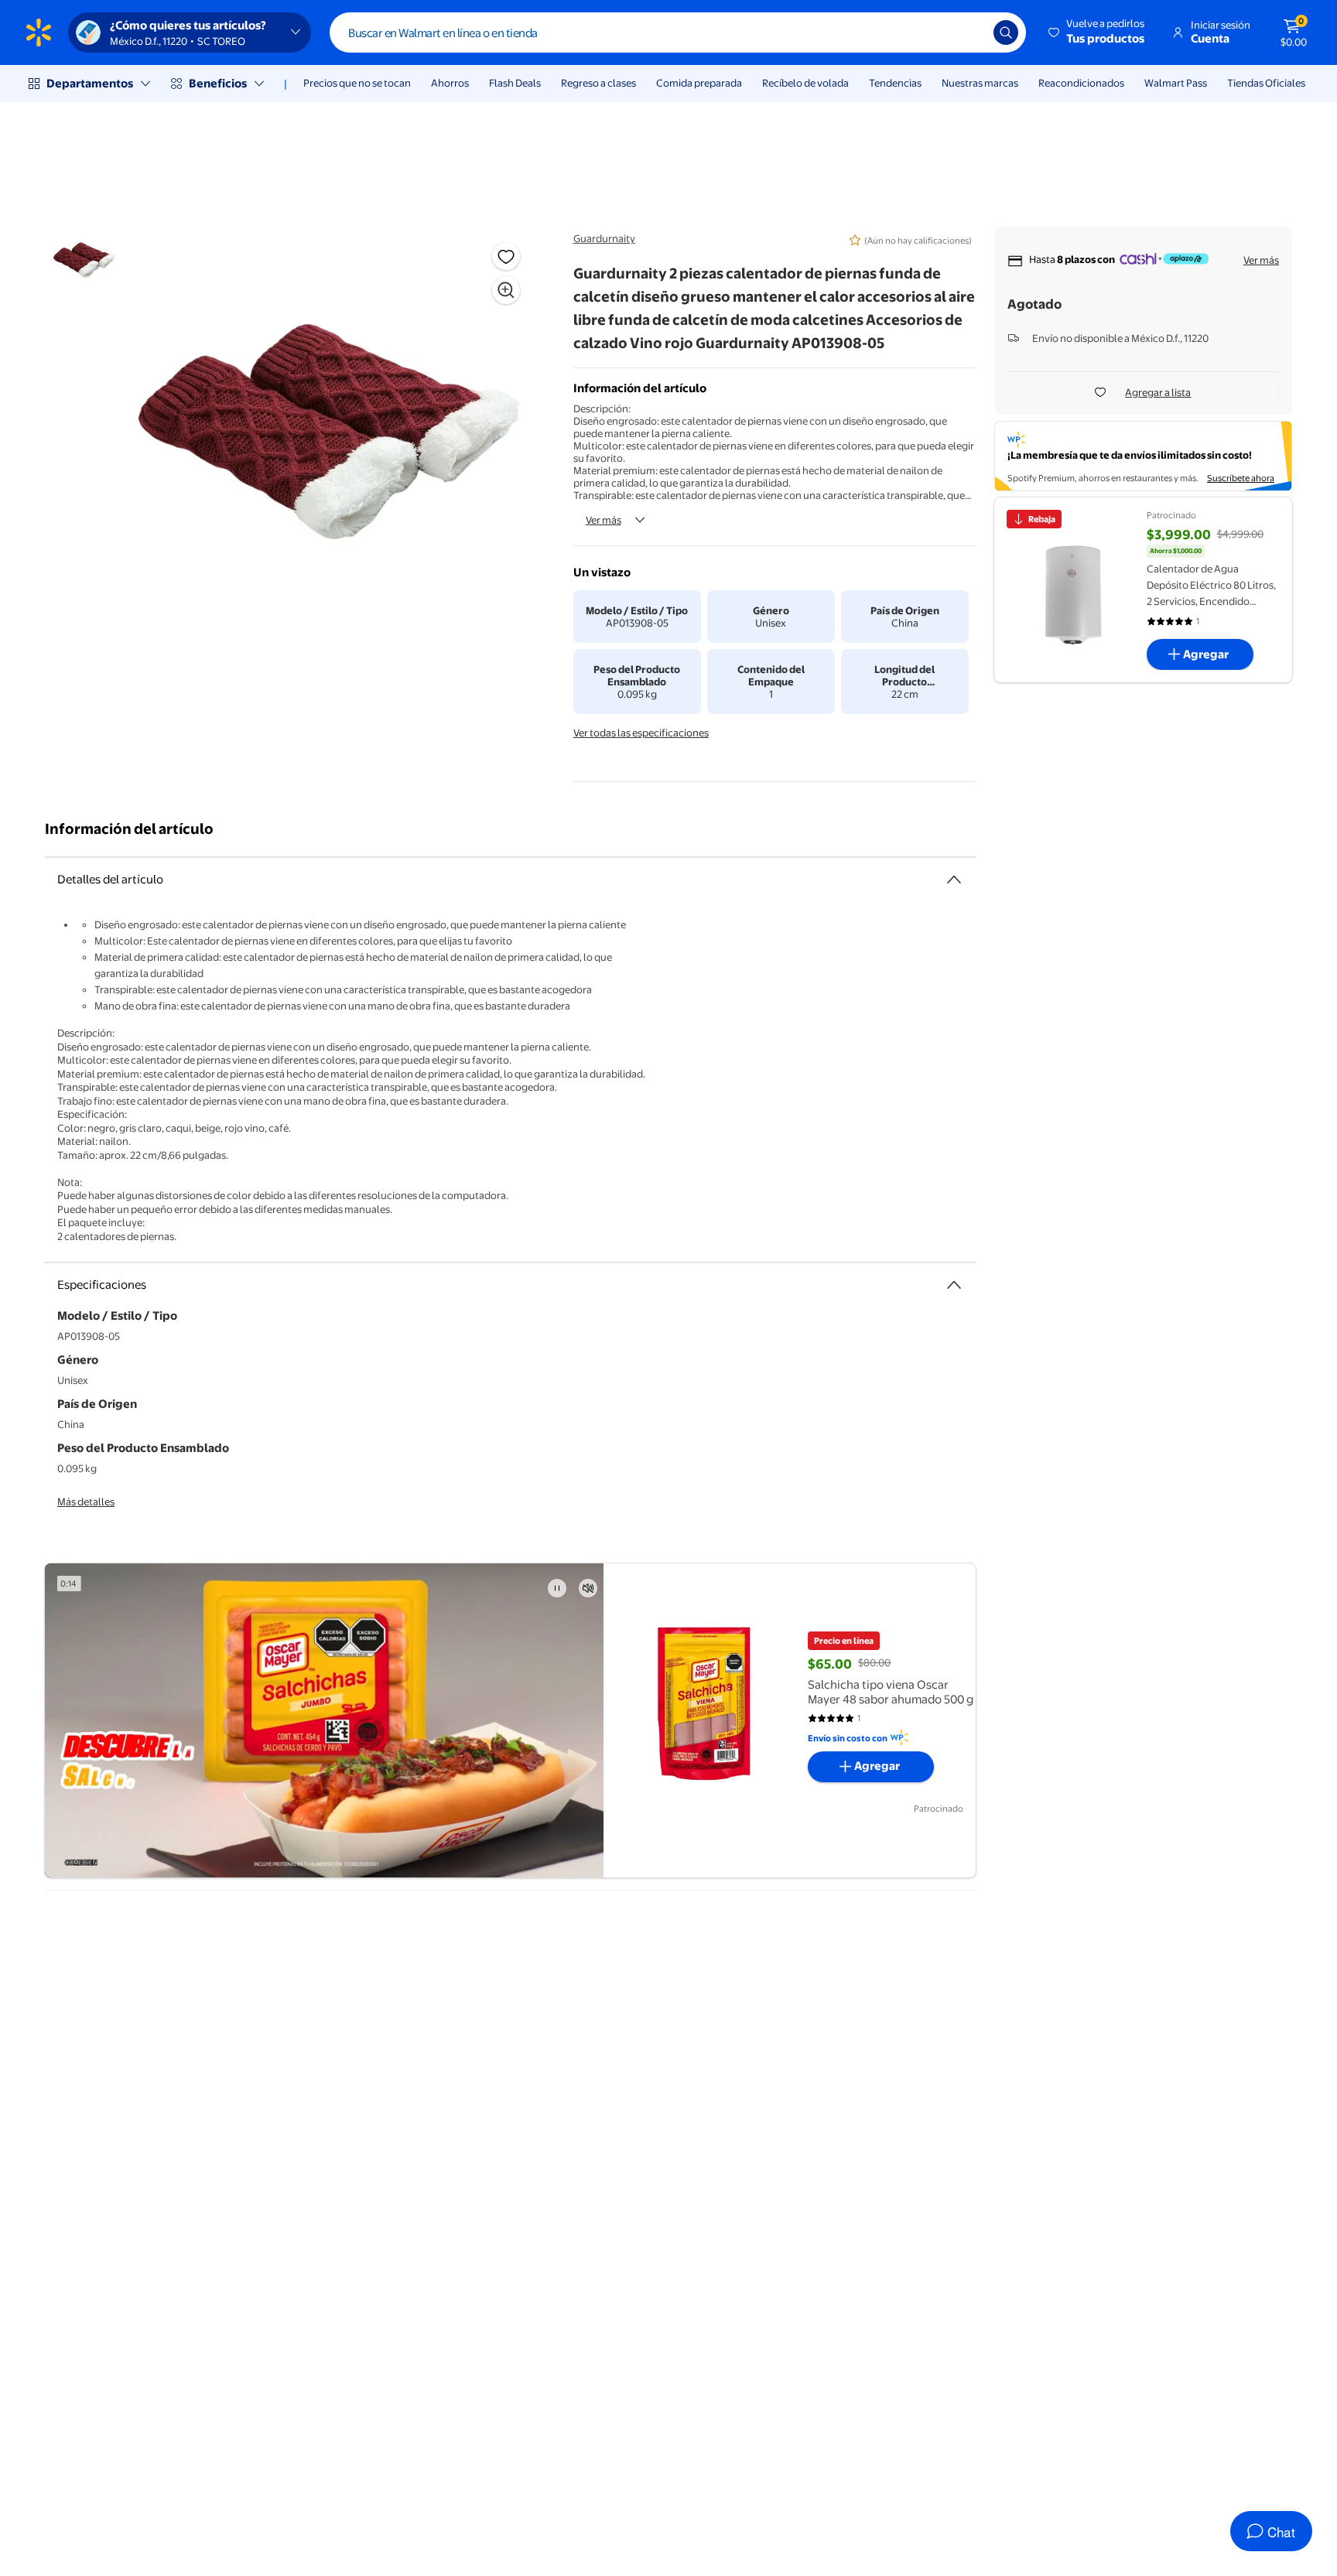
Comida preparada (699, 83)
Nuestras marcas (980, 83)
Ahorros (450, 83)
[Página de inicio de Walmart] (39, 32)
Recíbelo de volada (805, 83)
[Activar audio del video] (588, 1588)
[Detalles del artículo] (954, 880)
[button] (1098, 32)
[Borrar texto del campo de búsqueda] (970, 32)
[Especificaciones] (954, 1285)
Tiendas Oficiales (1266, 83)
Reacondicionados (1081, 83)
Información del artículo (129, 829)
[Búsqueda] (1006, 32)
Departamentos (90, 83)
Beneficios (218, 83)
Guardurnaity (604, 238)
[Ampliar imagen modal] (506, 290)
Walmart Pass (1176, 83)
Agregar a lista (1158, 392)
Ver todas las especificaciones (641, 733)
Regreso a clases (598, 83)
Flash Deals (515, 83)
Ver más (604, 520)
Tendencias (895, 83)
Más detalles (86, 1502)
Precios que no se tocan (357, 83)
